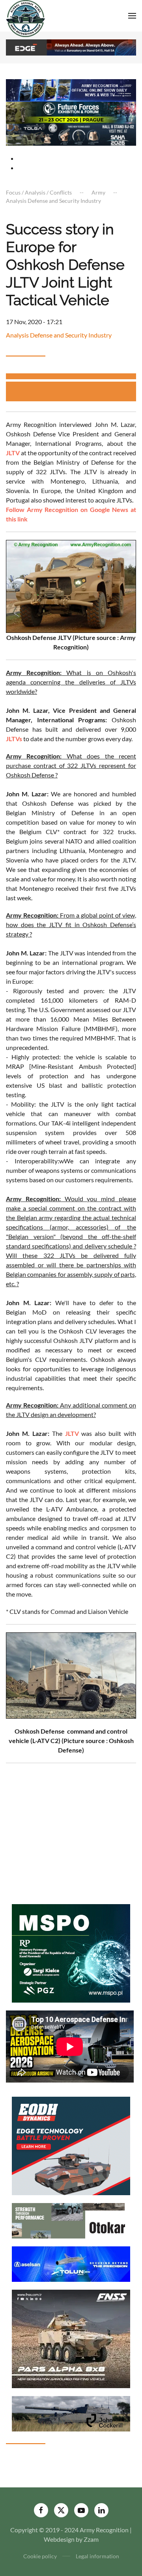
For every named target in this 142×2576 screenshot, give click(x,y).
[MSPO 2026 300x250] (71, 1952)
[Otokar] (71, 2220)
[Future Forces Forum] (71, 112)
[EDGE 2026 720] (71, 47)
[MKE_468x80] (71, 134)
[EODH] (71, 2145)
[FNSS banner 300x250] (71, 2338)
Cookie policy (40, 2556)
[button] (132, 16)
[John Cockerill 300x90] (71, 2413)
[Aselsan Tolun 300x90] (71, 2263)
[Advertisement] (74, 391)
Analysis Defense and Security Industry (59, 335)
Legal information (97, 2556)
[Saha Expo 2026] (71, 90)
